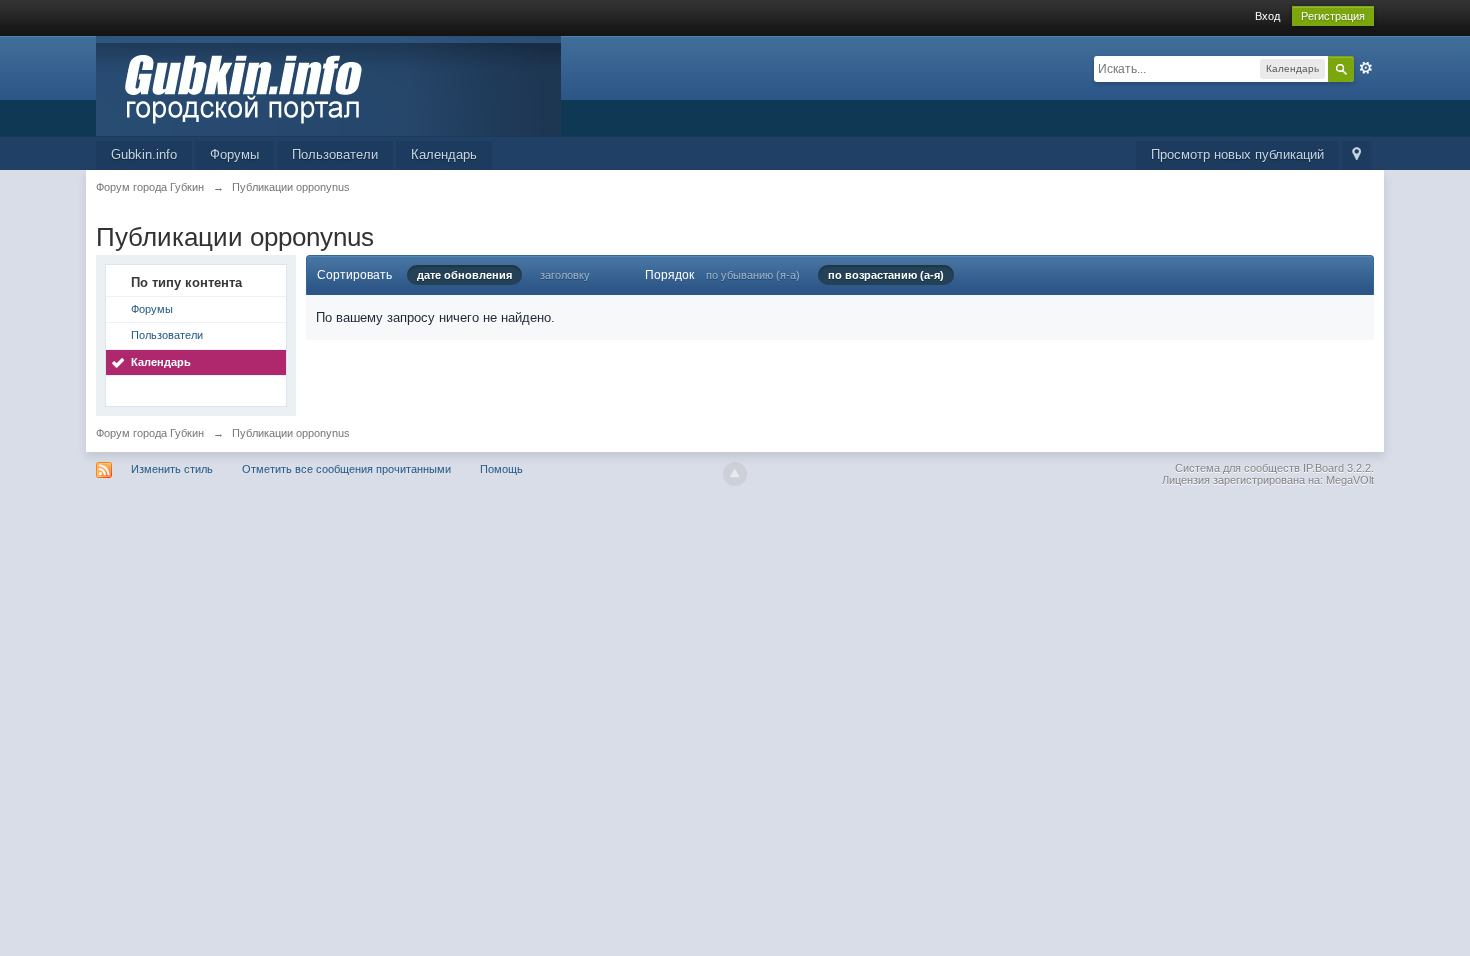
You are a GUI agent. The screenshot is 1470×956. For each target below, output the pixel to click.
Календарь (444, 154)
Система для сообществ (1237, 468)
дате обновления (464, 275)
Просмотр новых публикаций (1237, 154)
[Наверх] (735, 474)
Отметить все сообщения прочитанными (346, 469)
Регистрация (1333, 16)
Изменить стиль (172, 469)
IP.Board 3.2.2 (1337, 468)
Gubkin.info (144, 154)
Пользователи (335, 154)
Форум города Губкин (150, 433)
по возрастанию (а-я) (886, 275)
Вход (1267, 16)
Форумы (234, 154)
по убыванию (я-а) (753, 275)
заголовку (565, 275)
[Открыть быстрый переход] (1356, 155)
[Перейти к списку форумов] (328, 84)
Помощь (501, 469)
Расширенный (1366, 68)
